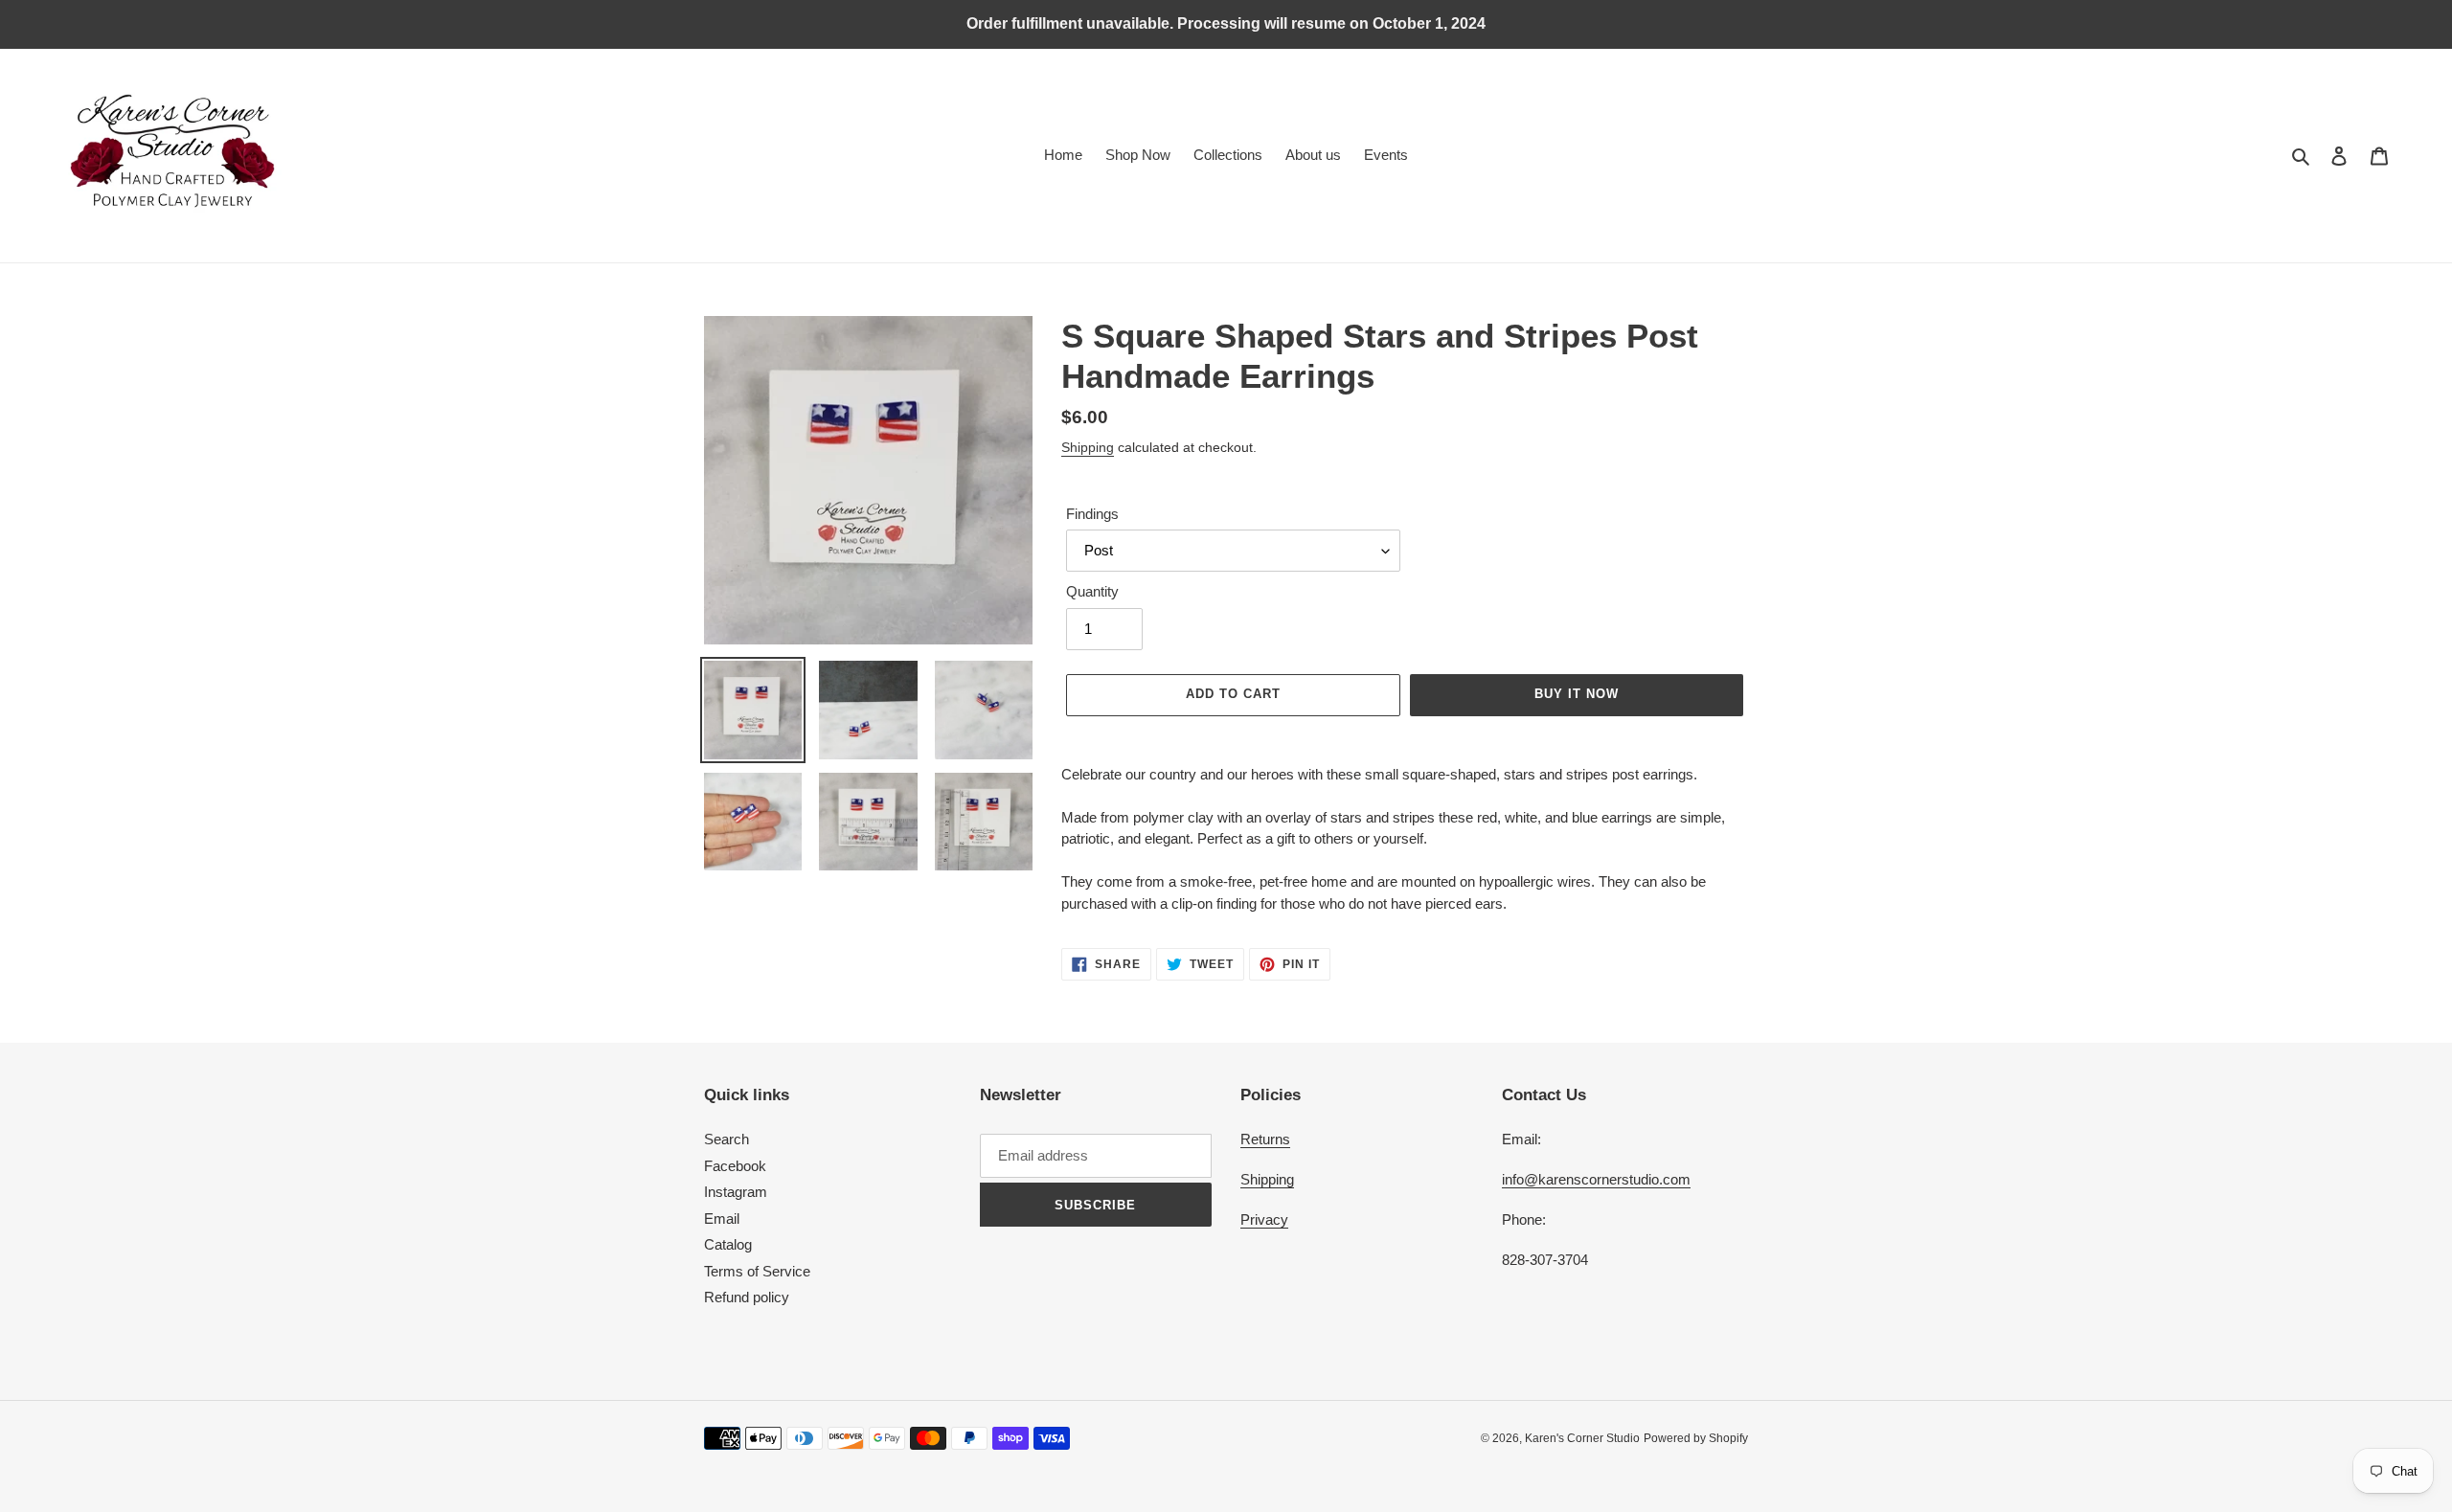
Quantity (1092, 591)
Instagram (736, 1192)
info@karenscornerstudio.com (1596, 1179)
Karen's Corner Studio (1582, 1438)
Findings (1092, 514)
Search (727, 1139)
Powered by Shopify (1696, 1438)
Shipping (1088, 447)
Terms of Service (757, 1271)
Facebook (735, 1166)
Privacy (1264, 1219)
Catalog (728, 1244)
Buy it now (1577, 694)
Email (722, 1219)
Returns (1265, 1139)
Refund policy (747, 1297)
